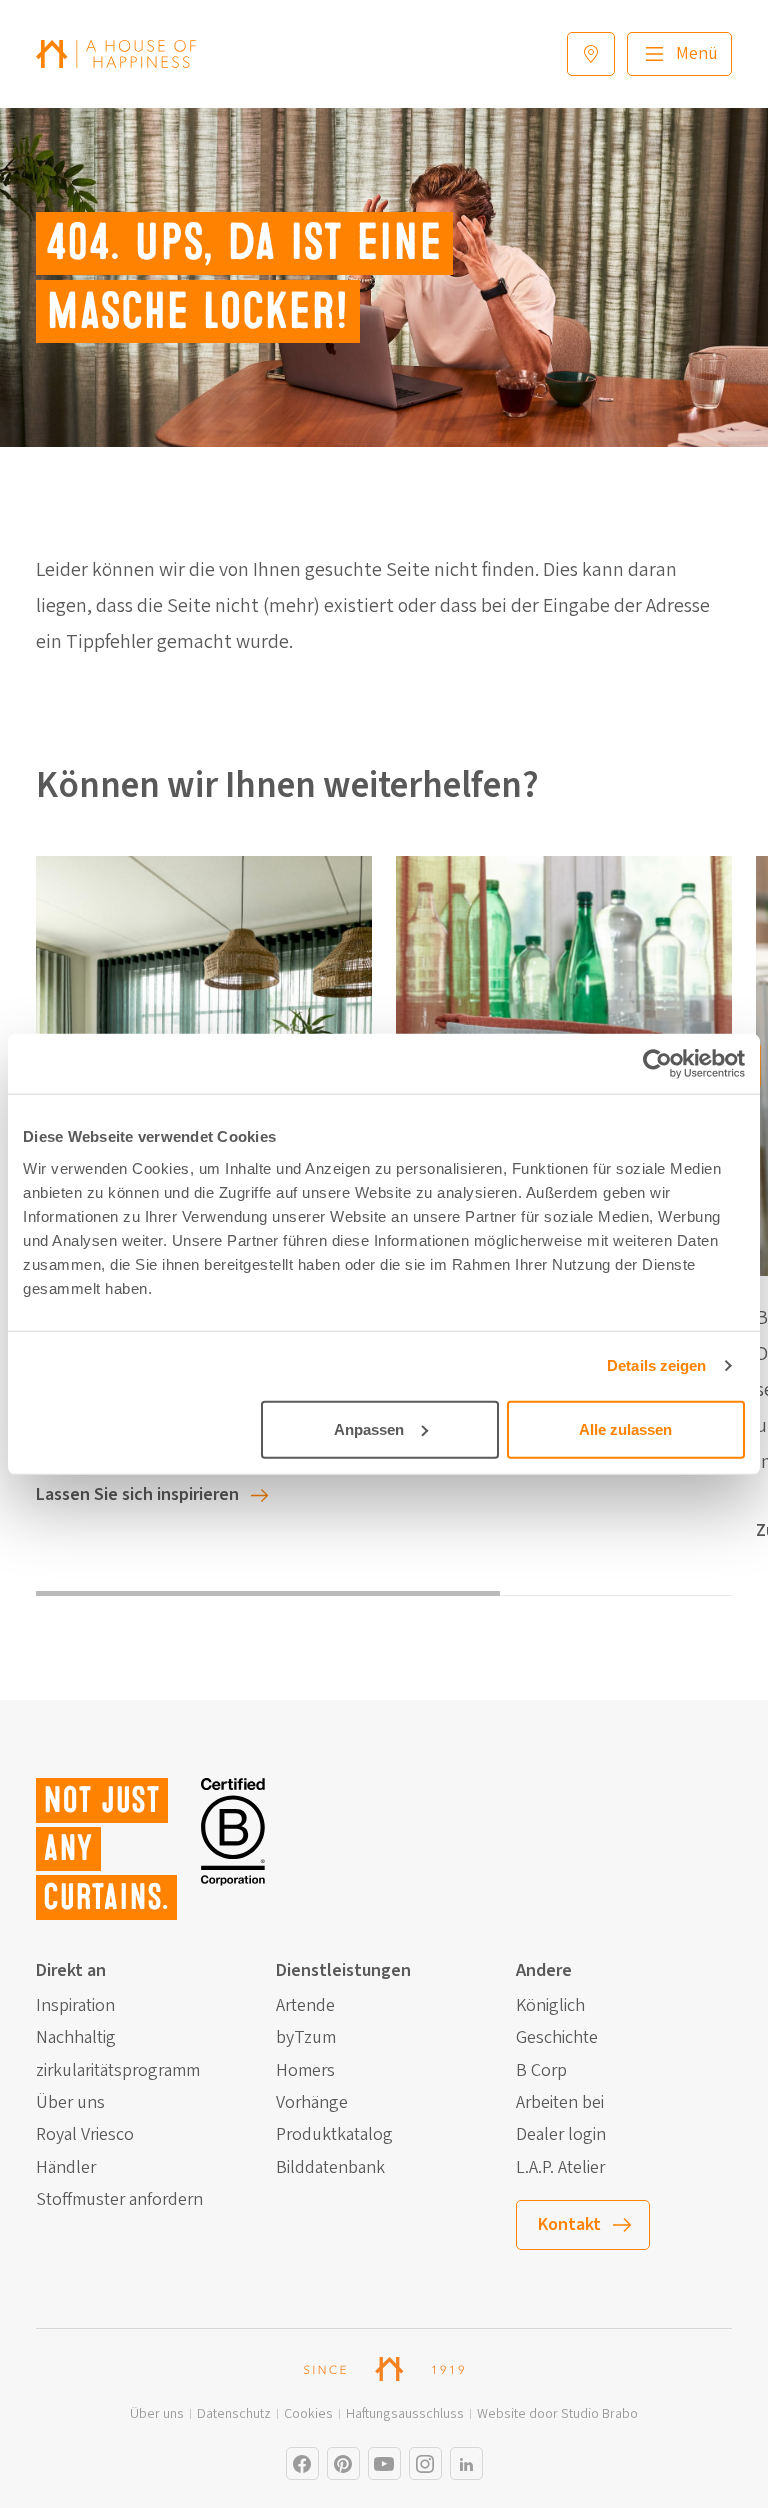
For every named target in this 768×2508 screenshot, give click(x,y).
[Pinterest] (343, 2463)
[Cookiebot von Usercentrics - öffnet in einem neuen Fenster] (657, 1064)
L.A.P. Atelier (560, 2168)
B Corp (541, 2071)
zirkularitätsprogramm (118, 2071)
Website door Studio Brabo (557, 2414)
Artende (305, 2006)
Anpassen (369, 1428)
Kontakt (569, 2224)
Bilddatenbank (330, 2168)
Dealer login (561, 2135)
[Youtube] (384, 2463)
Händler (66, 2168)
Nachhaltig (76, 2038)
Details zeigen (656, 1365)
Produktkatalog (334, 2135)
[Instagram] (302, 2463)
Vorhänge (312, 2103)
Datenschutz (234, 2414)
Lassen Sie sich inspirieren (137, 1494)
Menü (697, 53)
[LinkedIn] (466, 2463)
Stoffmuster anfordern (119, 2200)
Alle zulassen (625, 1428)
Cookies (308, 2414)
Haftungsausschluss (405, 2414)
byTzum (306, 2038)
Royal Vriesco (85, 2135)
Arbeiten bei (560, 2103)
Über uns (70, 2103)
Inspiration (75, 2006)
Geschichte (557, 2038)
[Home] (116, 53)
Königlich (550, 2006)
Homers (305, 2071)
